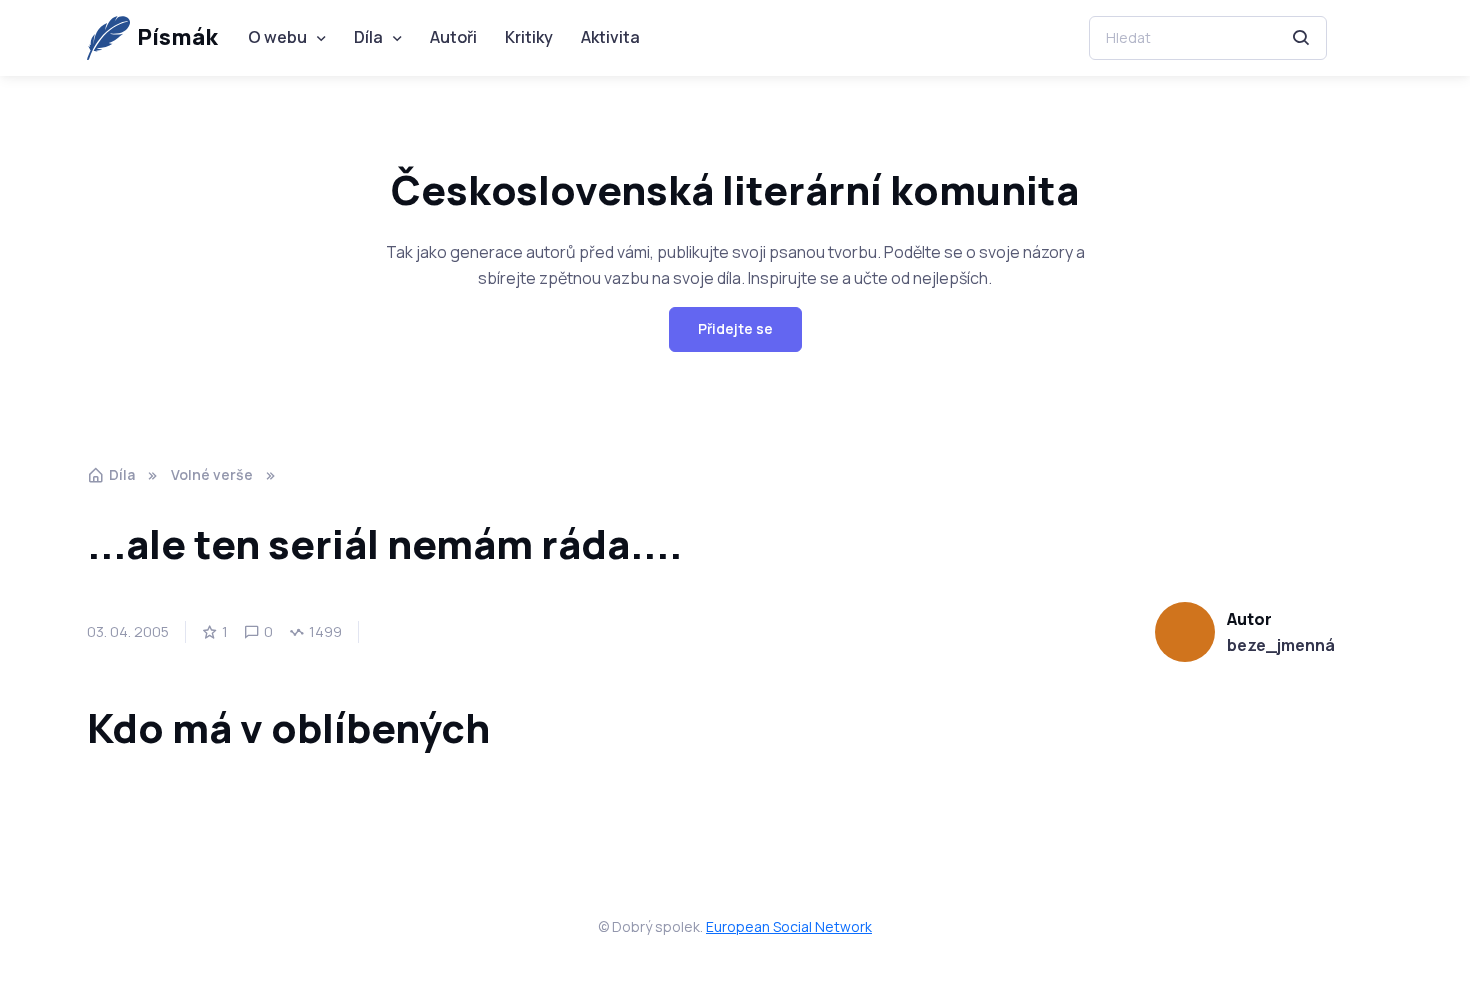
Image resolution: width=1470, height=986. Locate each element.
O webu (277, 37)
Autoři (453, 37)
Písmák (177, 37)
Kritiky (529, 37)
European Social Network (789, 926)
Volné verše (212, 474)
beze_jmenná (1281, 645)
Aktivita (610, 37)
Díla (368, 37)
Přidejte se (735, 328)
